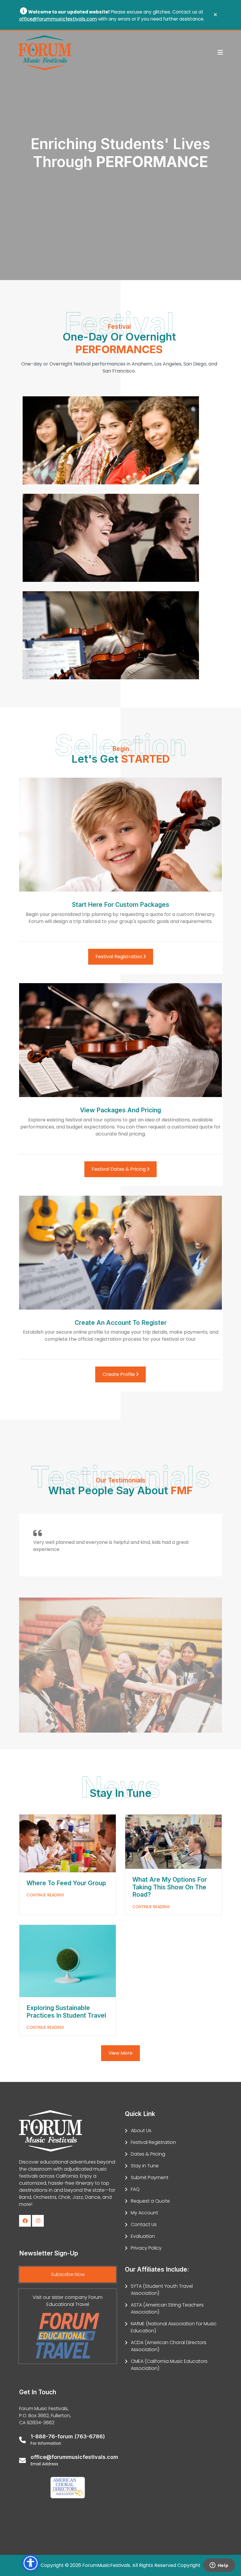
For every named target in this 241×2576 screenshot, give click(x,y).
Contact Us (144, 2224)
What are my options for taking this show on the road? (170, 1887)
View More (120, 2053)
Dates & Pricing (148, 2154)
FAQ (135, 2189)
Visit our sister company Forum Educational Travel (68, 2301)
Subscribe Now (68, 2274)
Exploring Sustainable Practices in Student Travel (67, 2012)
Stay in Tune (145, 2166)
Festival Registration (119, 957)
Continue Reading (45, 1895)
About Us (141, 2131)
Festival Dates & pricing (119, 1169)
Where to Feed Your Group (66, 1883)
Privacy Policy (146, 2248)
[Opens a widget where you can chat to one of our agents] (219, 2566)
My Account (144, 2213)
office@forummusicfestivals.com (58, 19)
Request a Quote (150, 2201)
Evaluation (143, 2236)
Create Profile (119, 1374)
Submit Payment (150, 2177)
